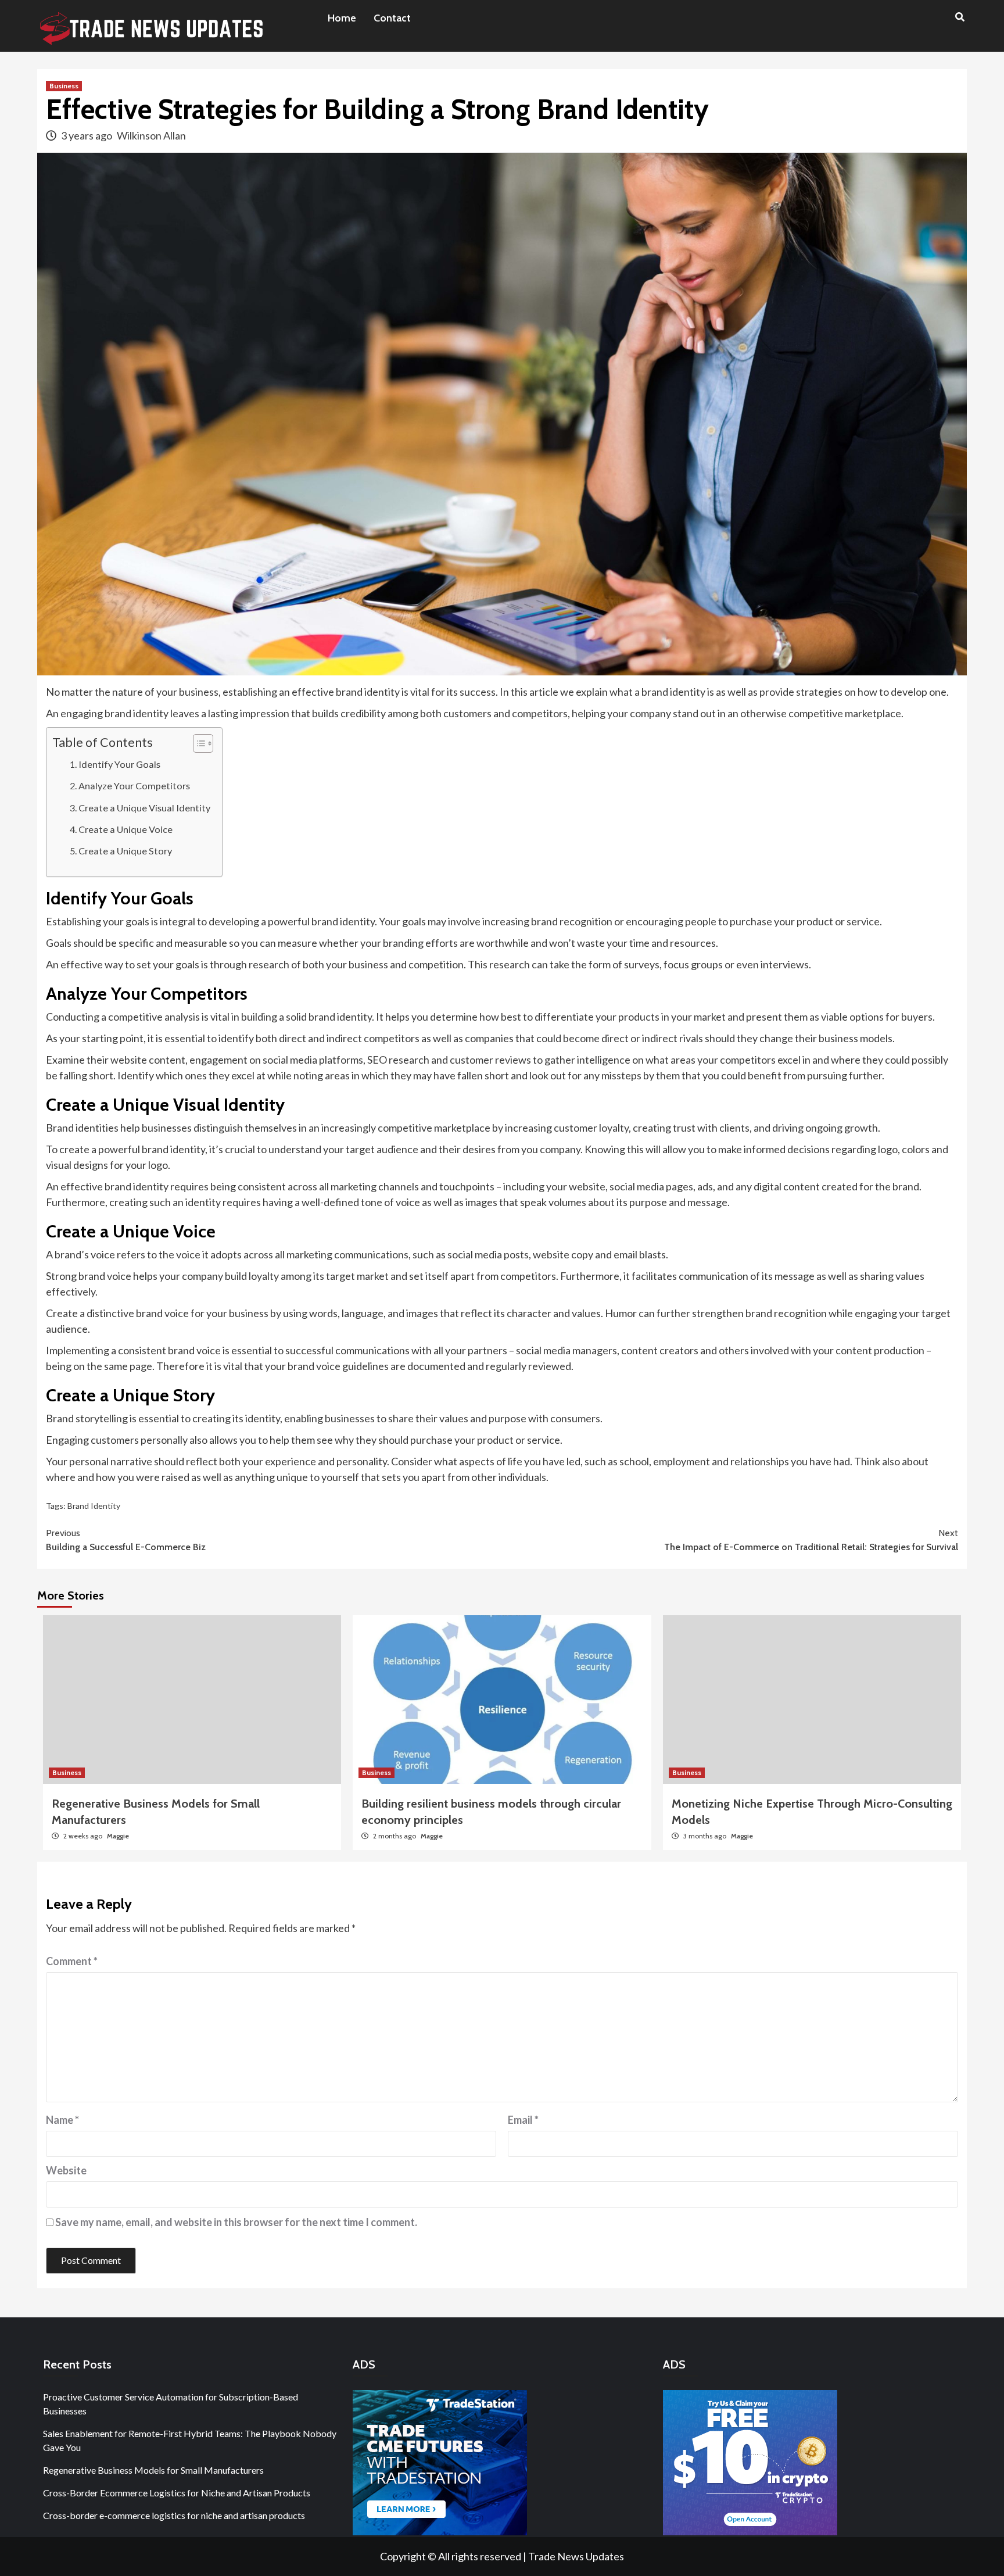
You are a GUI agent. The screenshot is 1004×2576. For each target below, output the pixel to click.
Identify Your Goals (119, 764)
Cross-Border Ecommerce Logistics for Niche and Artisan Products (177, 2493)
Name (62, 2120)
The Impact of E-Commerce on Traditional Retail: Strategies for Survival (811, 1540)
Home (342, 18)
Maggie (118, 1836)
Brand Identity (94, 1506)
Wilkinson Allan (151, 135)
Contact (392, 18)
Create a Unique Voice (125, 829)
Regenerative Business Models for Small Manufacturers (153, 2470)
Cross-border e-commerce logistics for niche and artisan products (174, 2515)
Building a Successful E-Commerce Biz (126, 1540)
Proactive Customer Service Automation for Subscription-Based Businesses (171, 2404)
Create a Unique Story (125, 851)
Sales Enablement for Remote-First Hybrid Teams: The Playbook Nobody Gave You (190, 2440)
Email (523, 2120)
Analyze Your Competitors (134, 786)
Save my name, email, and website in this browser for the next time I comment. (236, 2222)
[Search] (960, 17)
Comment (72, 1961)
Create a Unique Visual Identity (144, 808)
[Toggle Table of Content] (197, 743)
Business (64, 86)
